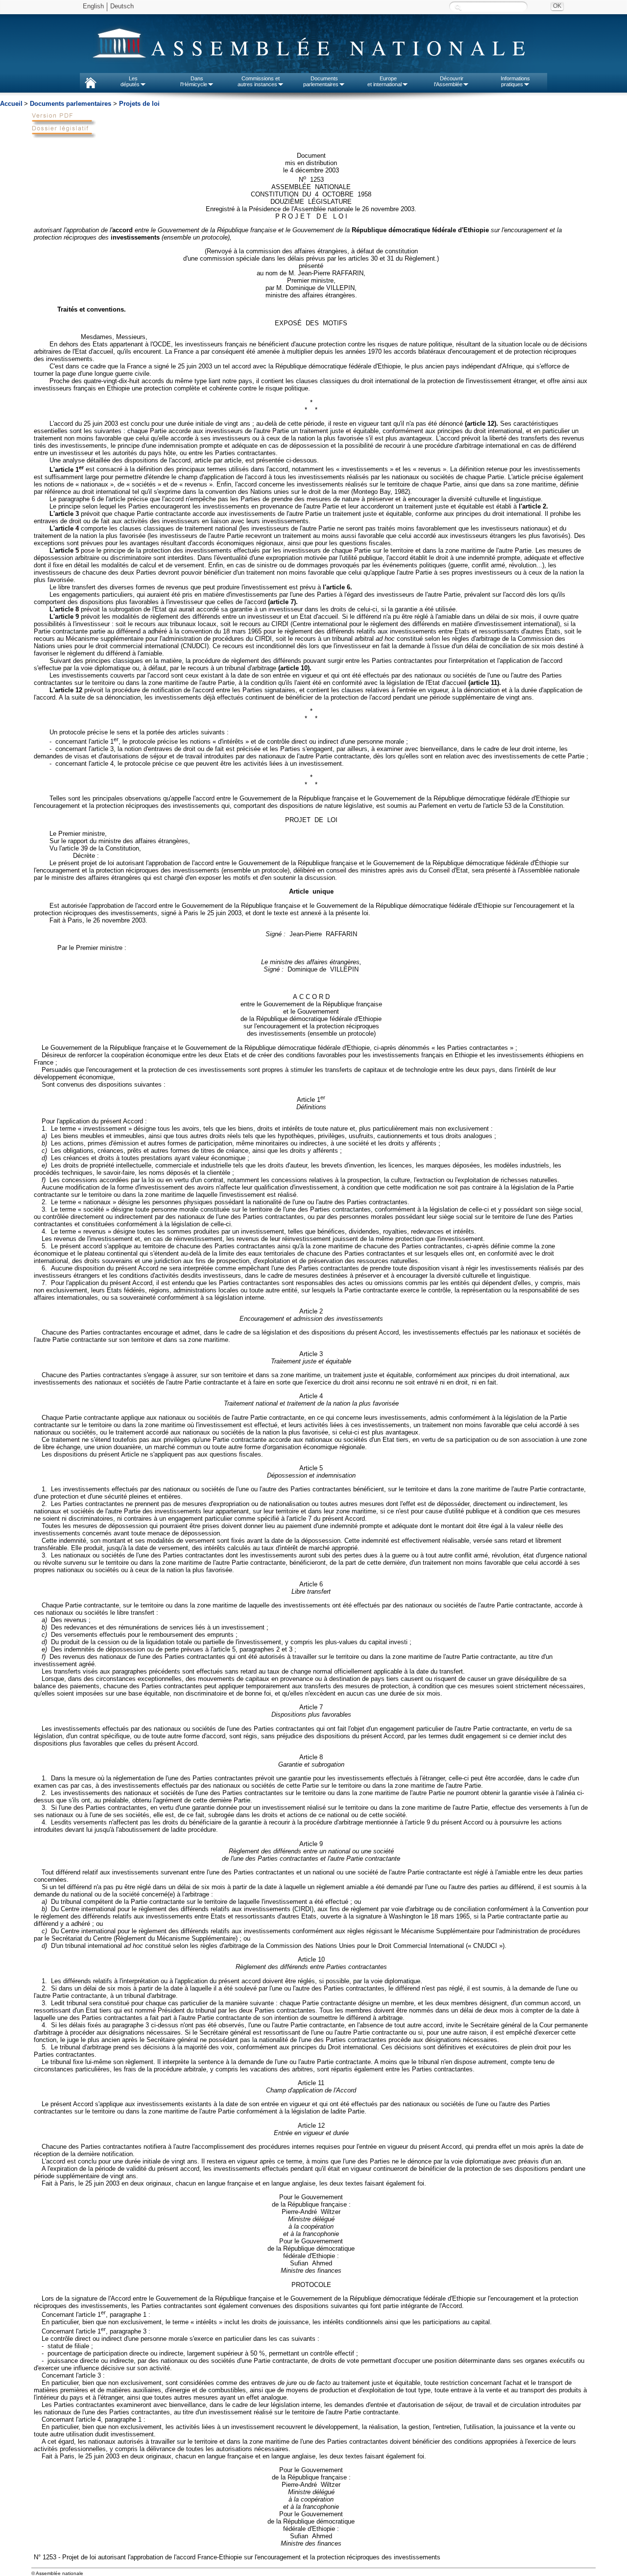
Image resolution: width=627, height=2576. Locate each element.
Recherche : (458, 7)
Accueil (11, 104)
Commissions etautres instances (259, 81)
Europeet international (385, 81)
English (93, 6)
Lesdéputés (130, 81)
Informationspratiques (515, 81)
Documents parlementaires (71, 104)
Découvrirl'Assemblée (449, 81)
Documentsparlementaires (321, 81)
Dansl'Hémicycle (194, 81)
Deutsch (122, 6)
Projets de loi (139, 104)
